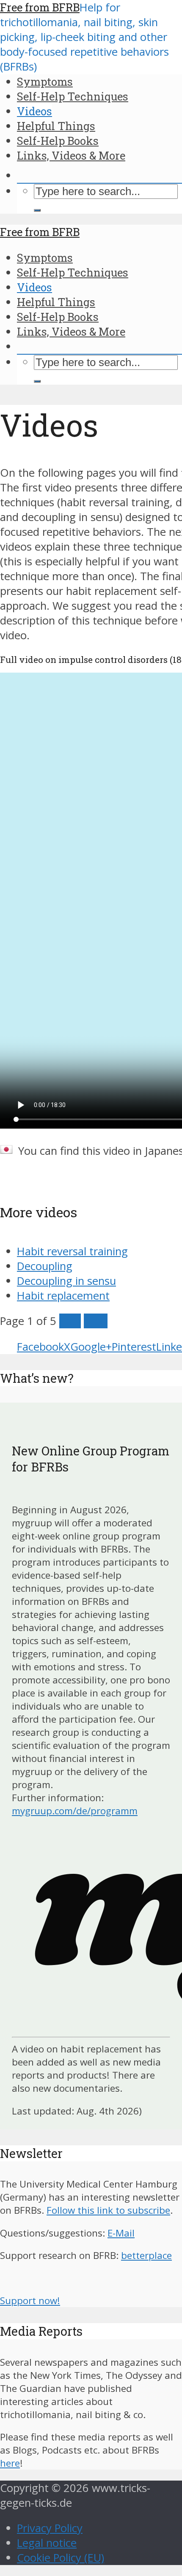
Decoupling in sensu (66, 1281)
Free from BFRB (40, 7)
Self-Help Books (58, 141)
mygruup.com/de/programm (75, 1811)
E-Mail (121, 2233)
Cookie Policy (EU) (61, 2558)
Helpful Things (56, 126)
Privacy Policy (50, 2528)
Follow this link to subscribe (108, 2210)
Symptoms (45, 81)
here (10, 2463)
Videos (34, 111)
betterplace (146, 2255)
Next (96, 1321)
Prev (70, 1321)
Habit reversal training (72, 1251)
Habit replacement (63, 1296)
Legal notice (47, 2543)
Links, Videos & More (71, 155)
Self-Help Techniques (73, 96)
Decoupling (45, 1266)
